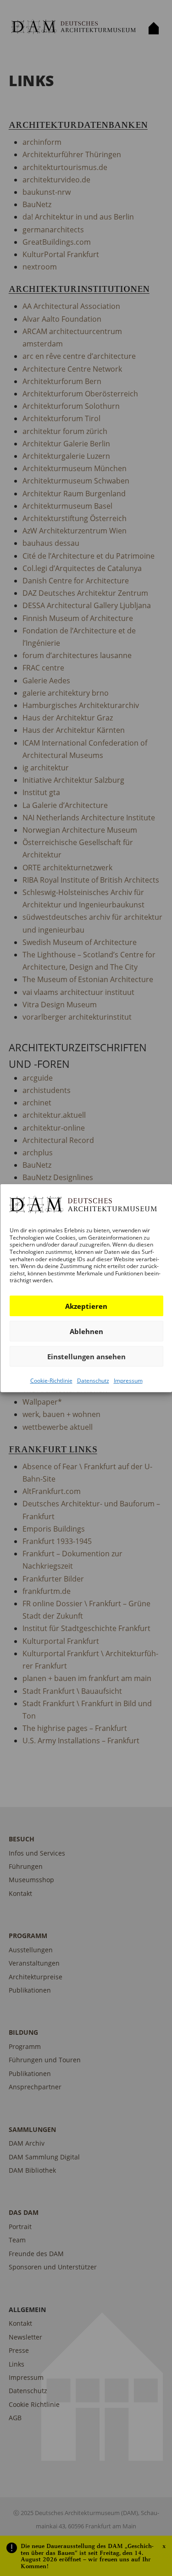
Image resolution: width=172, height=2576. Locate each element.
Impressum (128, 1381)
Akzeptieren (86, 1306)
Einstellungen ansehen (86, 1356)
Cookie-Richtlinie (51, 1381)
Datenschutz (93, 1381)
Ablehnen (86, 1331)
